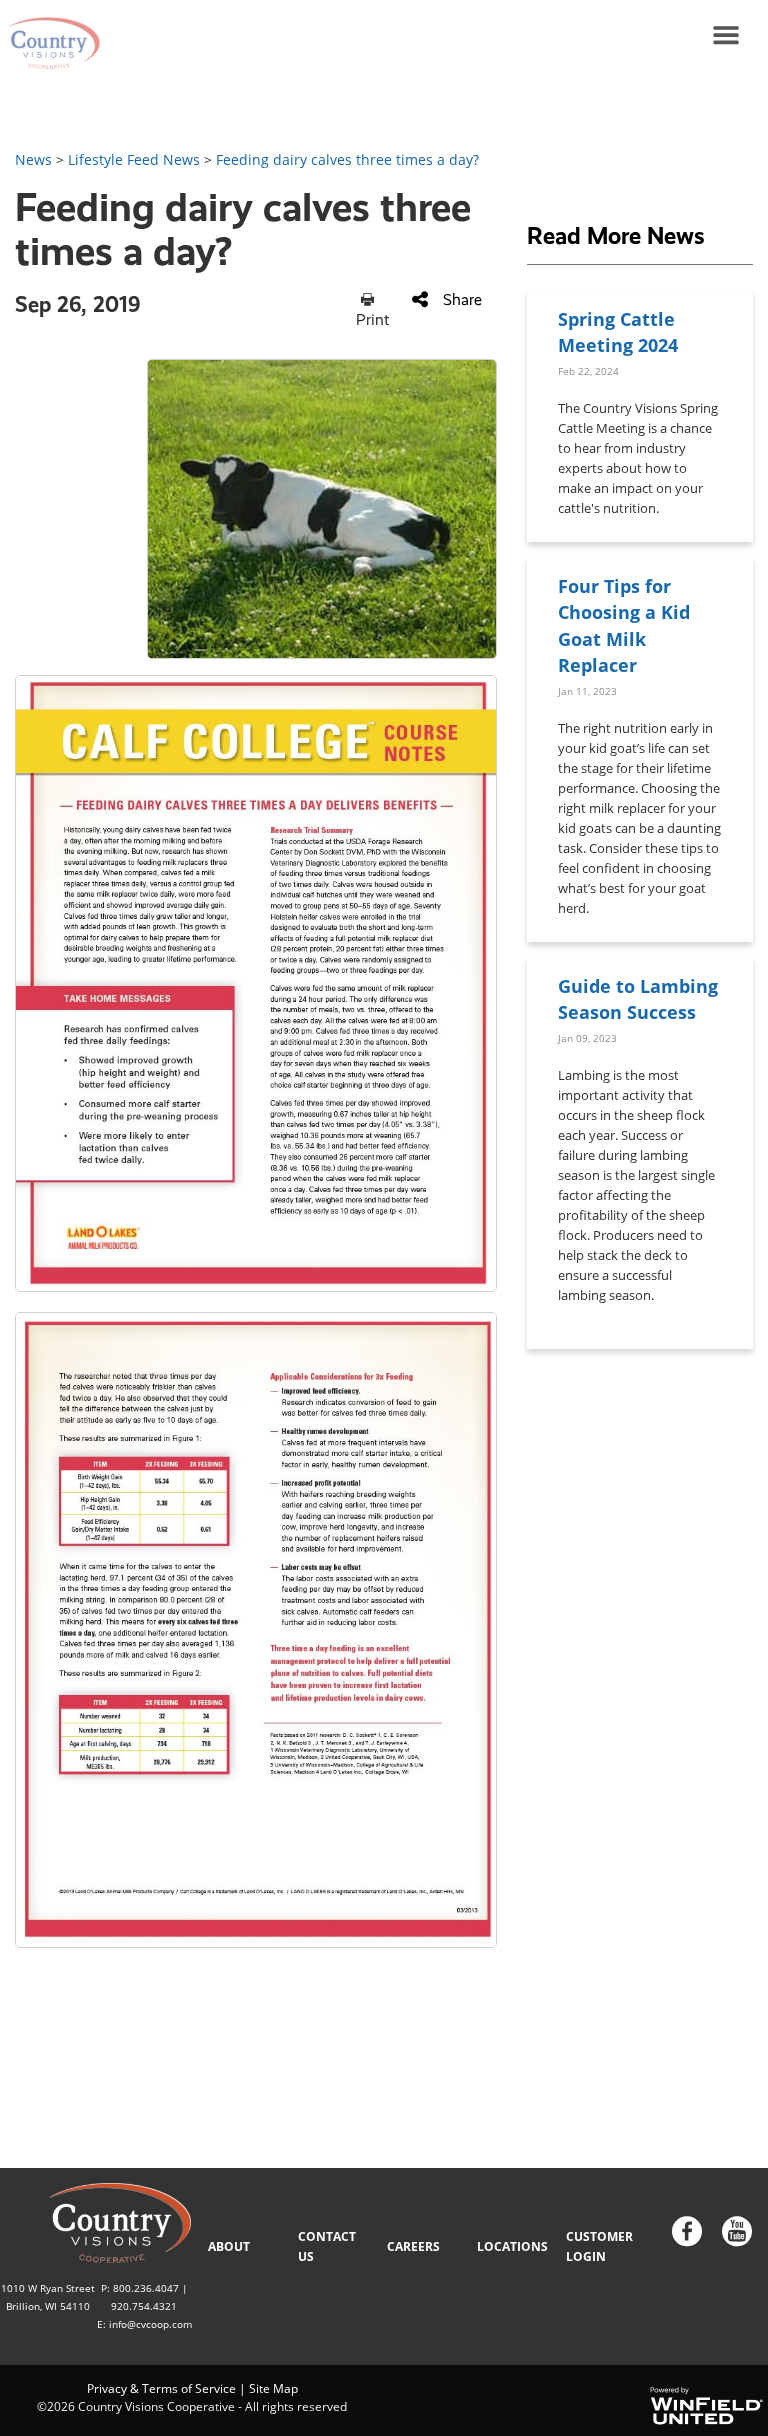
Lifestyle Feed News (134, 159)
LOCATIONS (512, 2246)
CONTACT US (327, 2246)
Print (372, 319)
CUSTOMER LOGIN (599, 2246)
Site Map (273, 2388)
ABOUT (229, 2246)
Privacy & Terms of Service (161, 2388)
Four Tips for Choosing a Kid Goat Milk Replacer (624, 625)
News (33, 159)
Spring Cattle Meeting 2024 (618, 331)
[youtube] (737, 2233)
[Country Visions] (50, 35)
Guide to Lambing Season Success (638, 998)
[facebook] (687, 2233)
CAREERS (413, 2246)
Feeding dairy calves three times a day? (347, 159)
